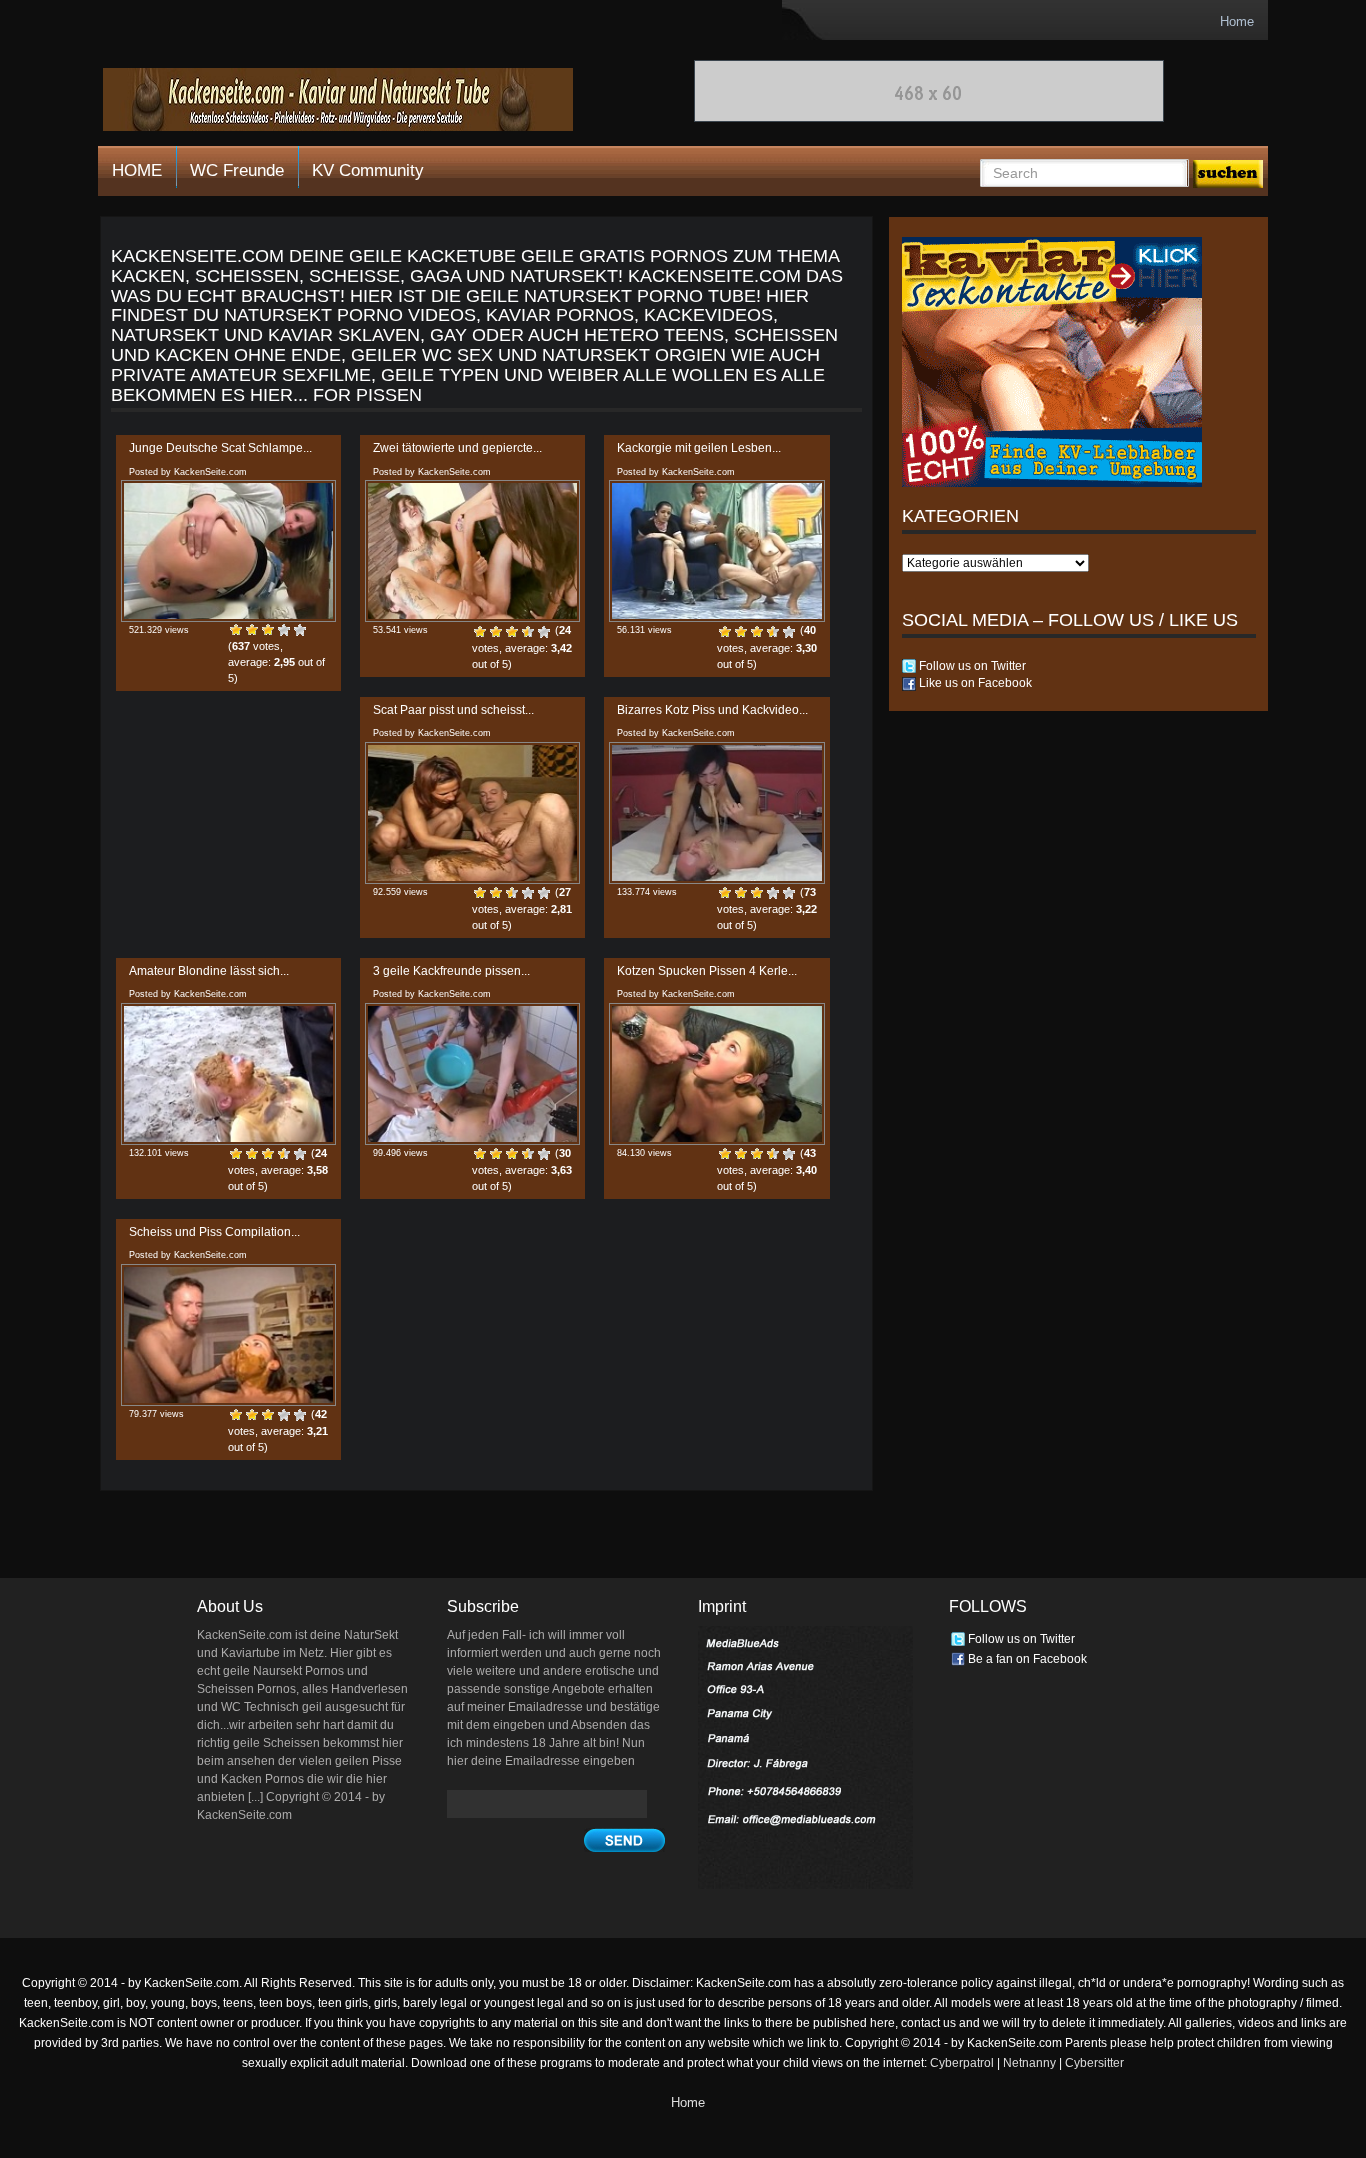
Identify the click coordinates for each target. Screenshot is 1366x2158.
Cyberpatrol (962, 2063)
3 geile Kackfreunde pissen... (451, 971)
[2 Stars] (252, 630)
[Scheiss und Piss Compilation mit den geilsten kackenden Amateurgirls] (228, 1335)
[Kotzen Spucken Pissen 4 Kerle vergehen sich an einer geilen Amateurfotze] (716, 1074)
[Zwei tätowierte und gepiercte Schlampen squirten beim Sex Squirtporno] (472, 551)
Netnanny (1029, 2063)
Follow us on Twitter (971, 666)
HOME (137, 170)
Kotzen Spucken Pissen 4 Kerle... (707, 971)
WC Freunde (237, 170)
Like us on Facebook (974, 683)
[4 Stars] (284, 630)
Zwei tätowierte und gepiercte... (457, 448)
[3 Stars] (268, 630)
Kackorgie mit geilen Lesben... (699, 448)
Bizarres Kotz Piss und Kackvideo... (712, 710)
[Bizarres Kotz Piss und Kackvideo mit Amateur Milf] (716, 813)
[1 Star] (236, 630)
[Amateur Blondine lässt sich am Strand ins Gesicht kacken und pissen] (228, 1074)
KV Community (368, 170)
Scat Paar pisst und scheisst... (453, 710)
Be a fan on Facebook (1026, 1659)
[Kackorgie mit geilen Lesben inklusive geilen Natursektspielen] (716, 551)
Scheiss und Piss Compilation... (214, 1232)
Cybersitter (1094, 2063)
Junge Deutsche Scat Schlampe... (220, 448)
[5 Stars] (300, 630)
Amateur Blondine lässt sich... (209, 971)
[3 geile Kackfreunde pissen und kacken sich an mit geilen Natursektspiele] (472, 1074)
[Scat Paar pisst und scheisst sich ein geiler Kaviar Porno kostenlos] (472, 813)
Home (1237, 21)
